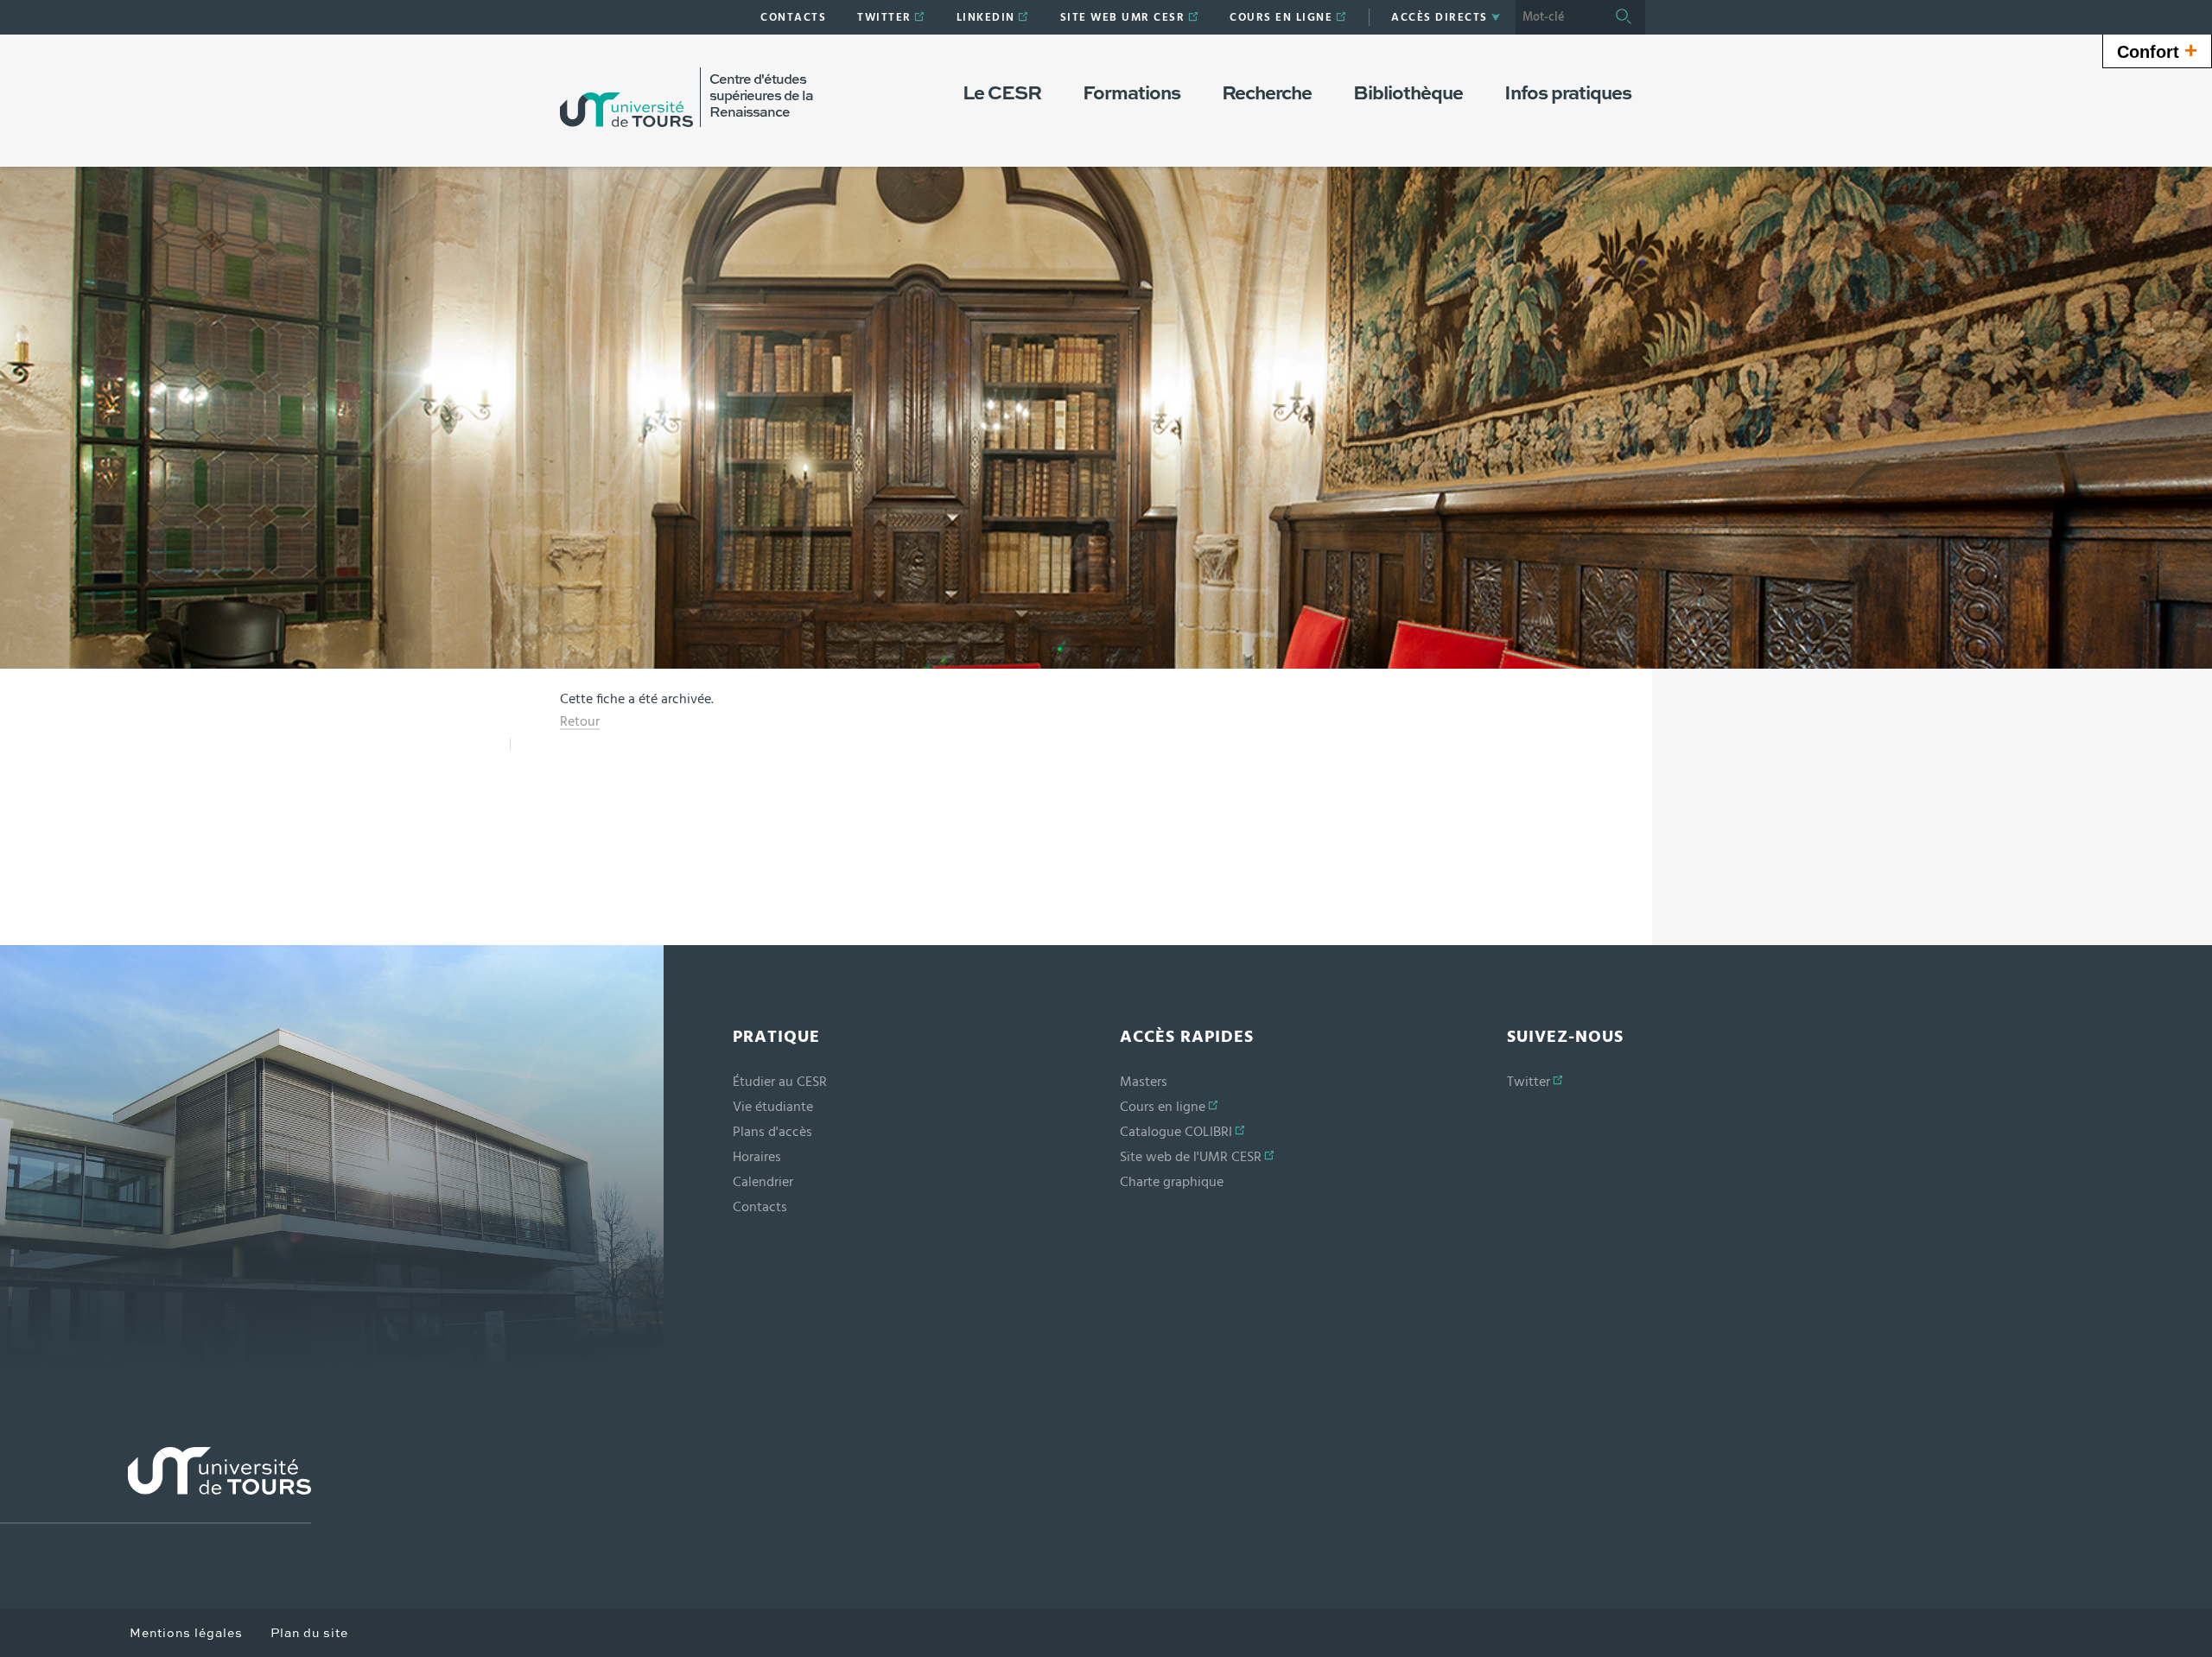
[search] (1559, 17)
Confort (2157, 50)
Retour (580, 721)
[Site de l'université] (156, 1486)
